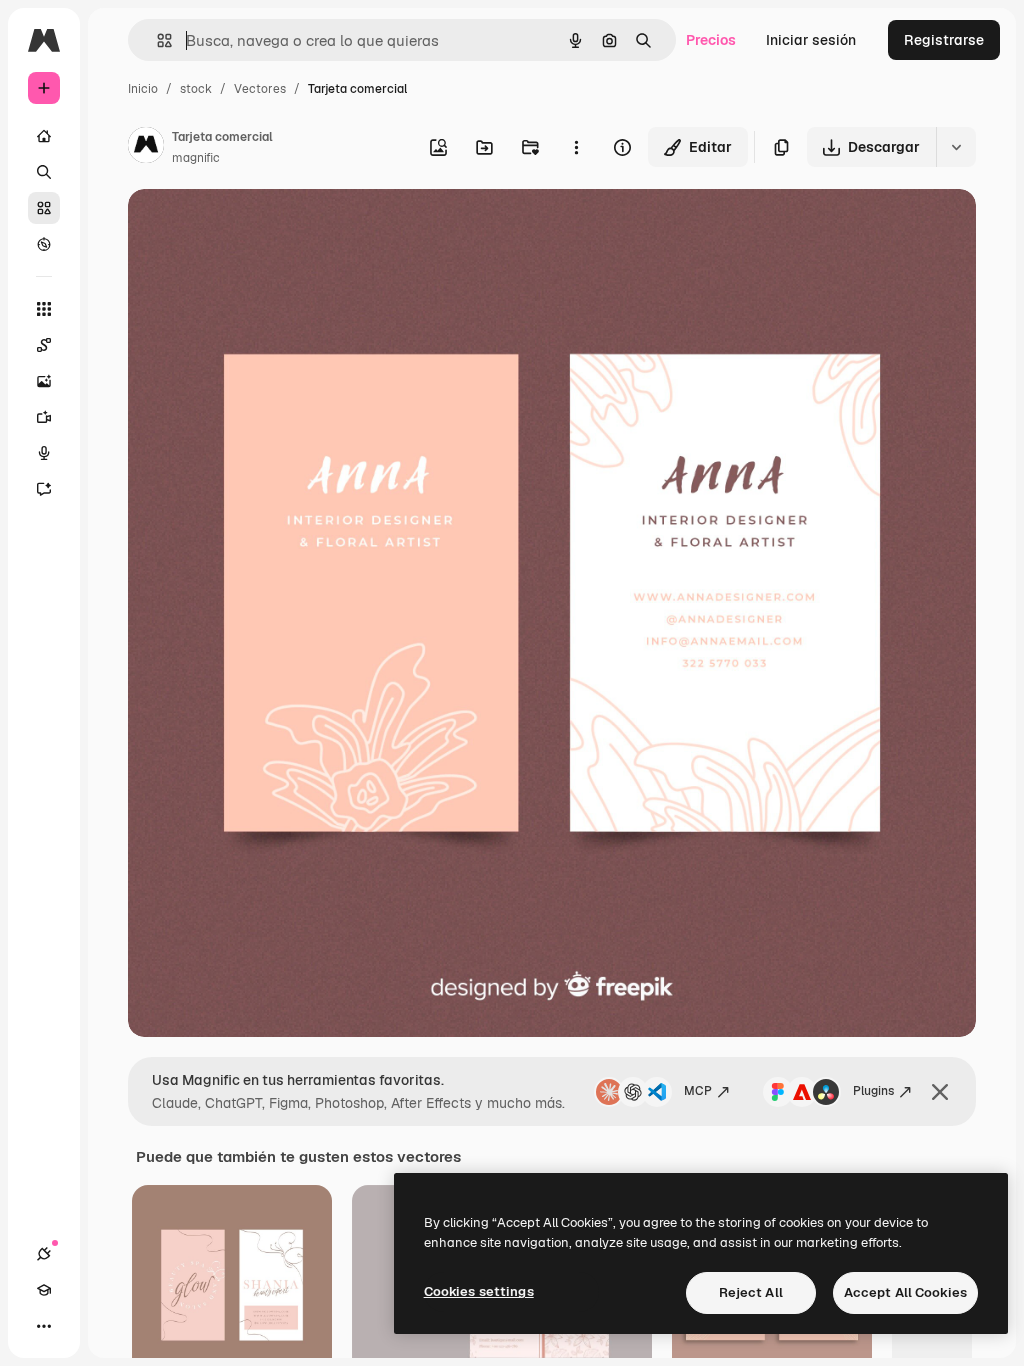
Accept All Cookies (905, 1292)
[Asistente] (44, 489)
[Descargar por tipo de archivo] (956, 147)
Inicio (143, 89)
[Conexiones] (44, 1254)
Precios (711, 40)
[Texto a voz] (44, 453)
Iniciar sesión (811, 40)
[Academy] (44, 1290)
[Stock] (44, 208)
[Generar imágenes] (44, 381)
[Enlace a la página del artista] (146, 148)
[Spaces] (44, 345)
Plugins (873, 1091)
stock (196, 89)
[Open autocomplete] (156, 40)
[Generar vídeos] (44, 417)
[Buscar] (44, 172)
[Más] (44, 1326)
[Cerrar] (940, 1092)
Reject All (751, 1292)
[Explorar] (44, 244)
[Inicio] (44, 136)
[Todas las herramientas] (44, 309)
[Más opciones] (576, 147)
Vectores (260, 89)
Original (256, 227)
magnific (196, 158)
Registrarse (944, 40)
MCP (698, 1091)
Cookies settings (479, 1291)
